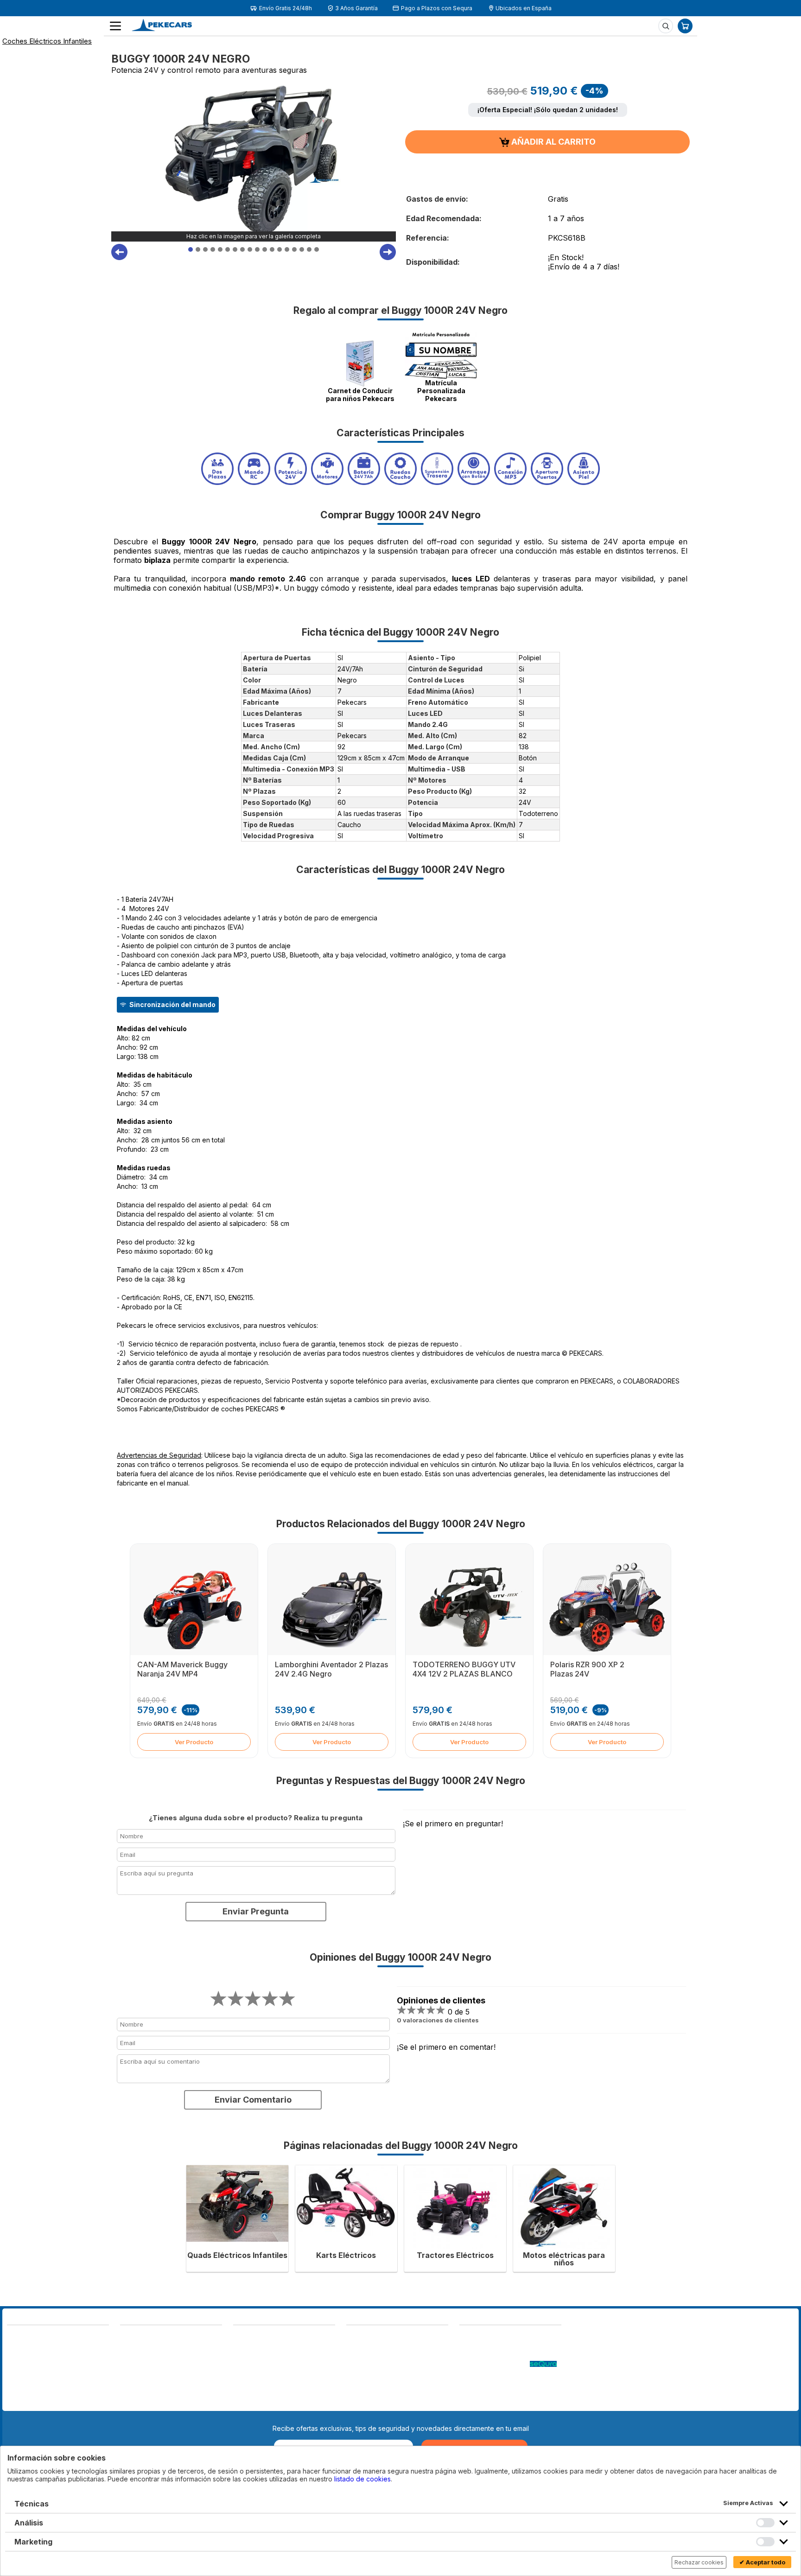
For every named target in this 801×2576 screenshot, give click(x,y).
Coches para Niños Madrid (500, 2383)
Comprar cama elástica (494, 2401)
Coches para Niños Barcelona (505, 2392)
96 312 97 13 (78, 2358)
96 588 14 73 (141, 2337)
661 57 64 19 (77, 2367)
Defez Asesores (371, 2401)
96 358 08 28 (29, 2358)
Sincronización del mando (172, 1004)
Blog (466, 2337)
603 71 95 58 (141, 2346)
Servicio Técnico (485, 2355)
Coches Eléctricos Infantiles (47, 41)
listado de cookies (362, 2479)
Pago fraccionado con (495, 2364)
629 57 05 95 (29, 2367)
